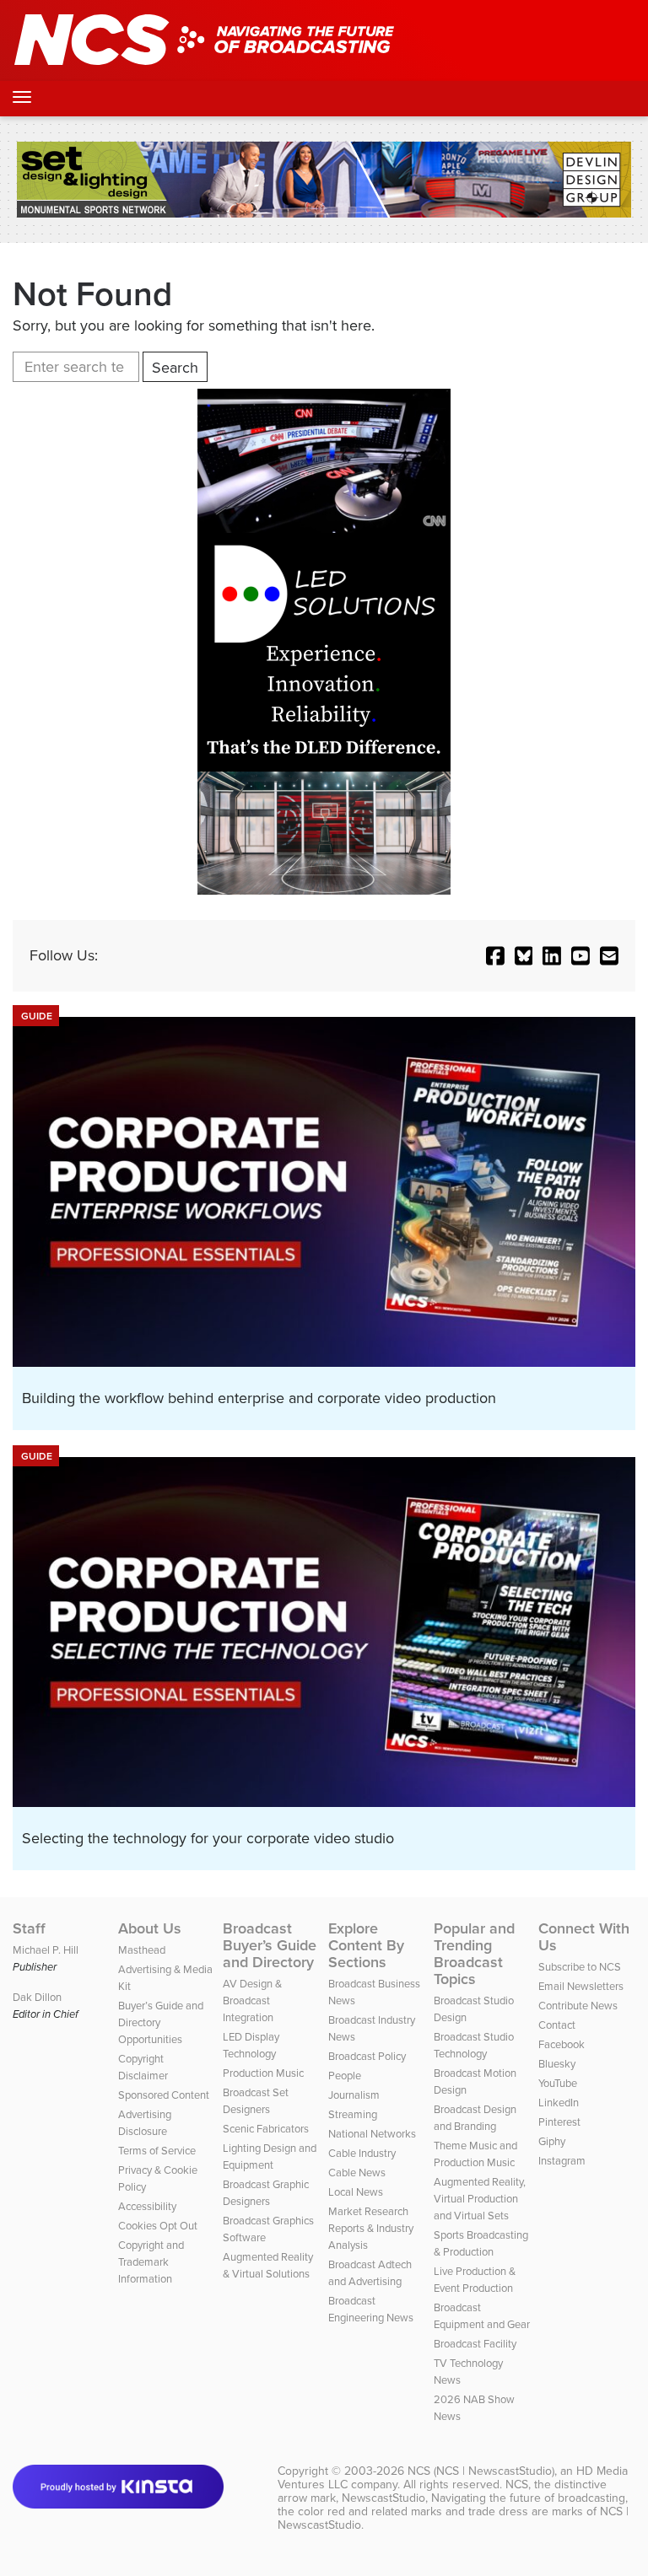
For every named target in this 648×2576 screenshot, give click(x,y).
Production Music (263, 2073)
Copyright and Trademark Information (151, 2262)
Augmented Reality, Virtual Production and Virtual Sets (480, 2199)
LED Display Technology (251, 2045)
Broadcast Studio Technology (474, 2045)
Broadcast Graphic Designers (266, 2193)
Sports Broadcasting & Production (481, 2243)
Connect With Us (584, 1937)
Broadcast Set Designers (256, 2101)
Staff (29, 1928)
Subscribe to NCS (580, 1967)
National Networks (372, 2134)
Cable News (357, 2173)
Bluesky (557, 2064)
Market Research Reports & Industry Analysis (371, 2228)
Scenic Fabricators (266, 2129)
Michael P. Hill (46, 1950)
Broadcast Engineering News (371, 2309)
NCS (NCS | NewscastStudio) (481, 2471)
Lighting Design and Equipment (270, 2157)
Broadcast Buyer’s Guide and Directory (270, 1945)
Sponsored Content (164, 2095)
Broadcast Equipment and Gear (482, 2316)
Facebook (562, 2044)
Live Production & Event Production (475, 2280)
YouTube (558, 2083)
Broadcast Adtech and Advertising (370, 2273)
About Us (150, 1928)
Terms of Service (157, 2151)
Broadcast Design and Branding (475, 2118)
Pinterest (559, 2122)
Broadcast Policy (367, 2056)
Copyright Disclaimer (143, 2067)
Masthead (142, 1950)
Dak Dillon (37, 1997)
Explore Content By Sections (366, 1945)
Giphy (552, 2141)
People (345, 2076)
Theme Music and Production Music (475, 2154)
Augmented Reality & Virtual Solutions (268, 2265)
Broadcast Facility (475, 2344)
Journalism (354, 2095)
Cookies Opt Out (158, 2226)
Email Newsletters (581, 1986)
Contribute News (578, 2006)
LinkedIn (559, 2103)
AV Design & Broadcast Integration (252, 2001)
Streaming (353, 2114)
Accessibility (147, 2206)
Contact (557, 2025)
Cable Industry (362, 2153)
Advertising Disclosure (145, 2123)
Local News (356, 2192)
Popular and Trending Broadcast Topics (474, 1954)
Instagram (562, 2161)
